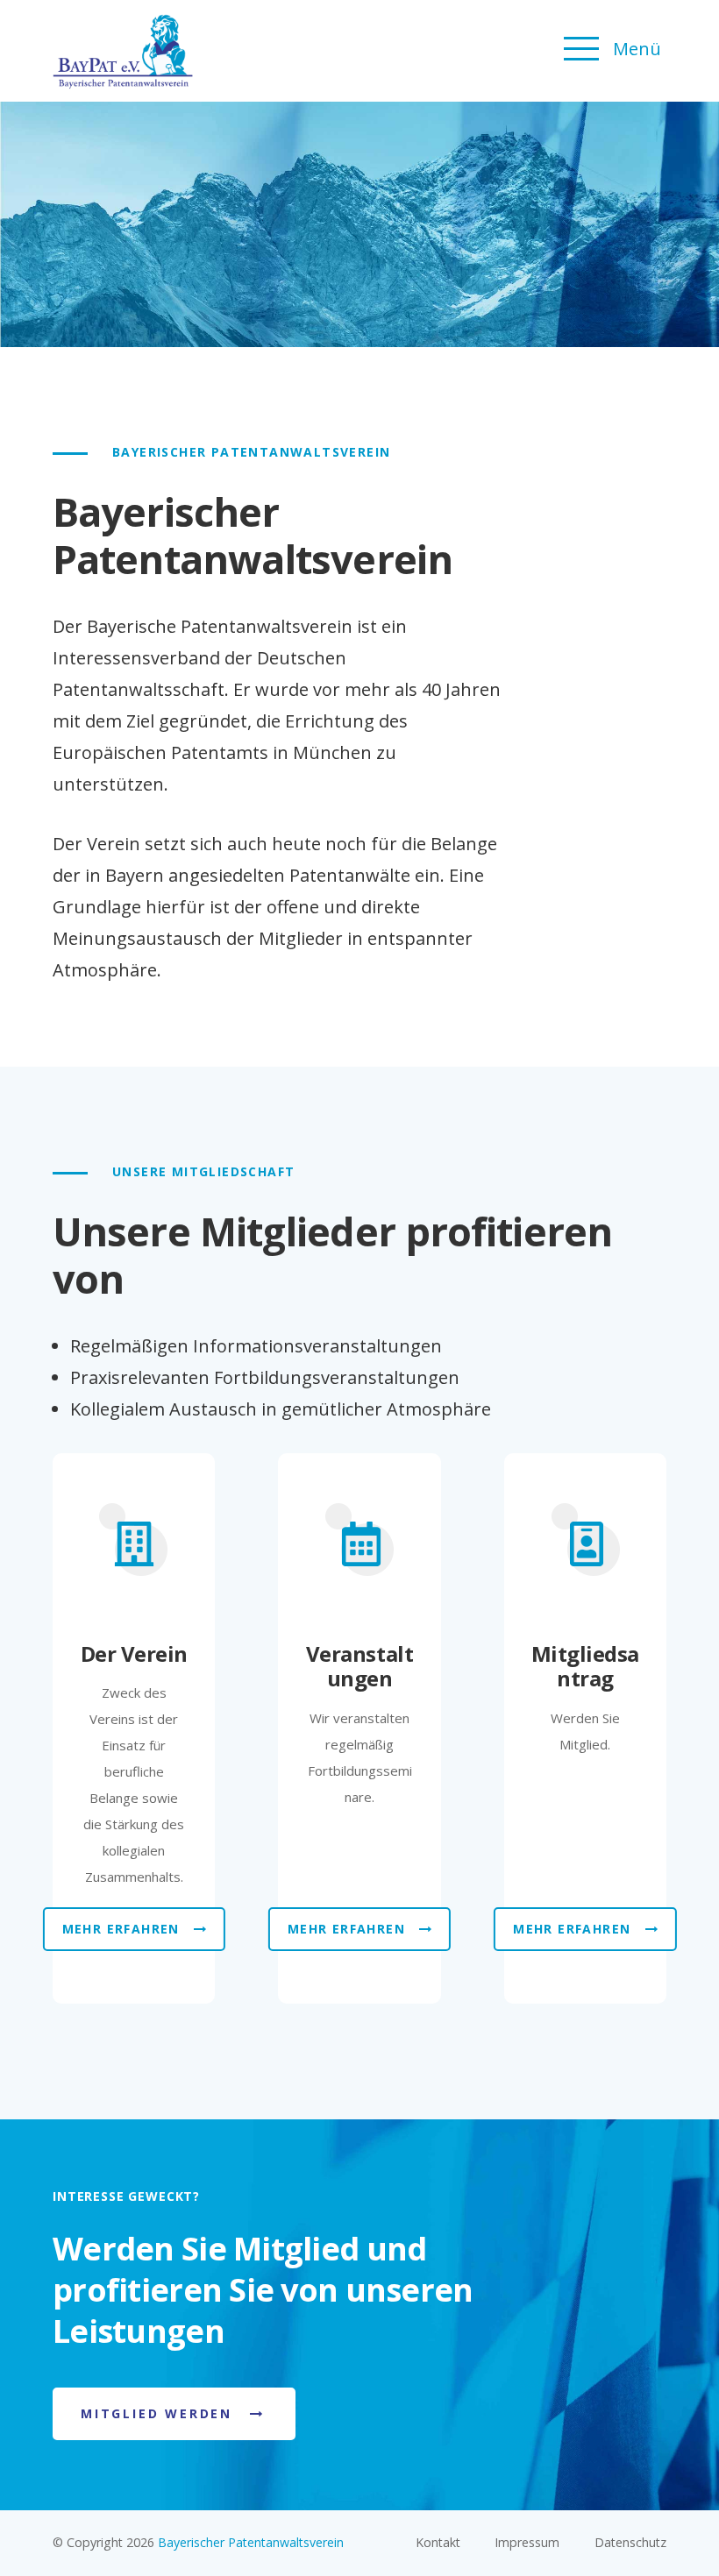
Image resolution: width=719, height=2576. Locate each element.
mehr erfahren (121, 1929)
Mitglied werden (157, 2413)
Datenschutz (630, 2542)
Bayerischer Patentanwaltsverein (251, 2542)
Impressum (527, 2542)
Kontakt (438, 2542)
